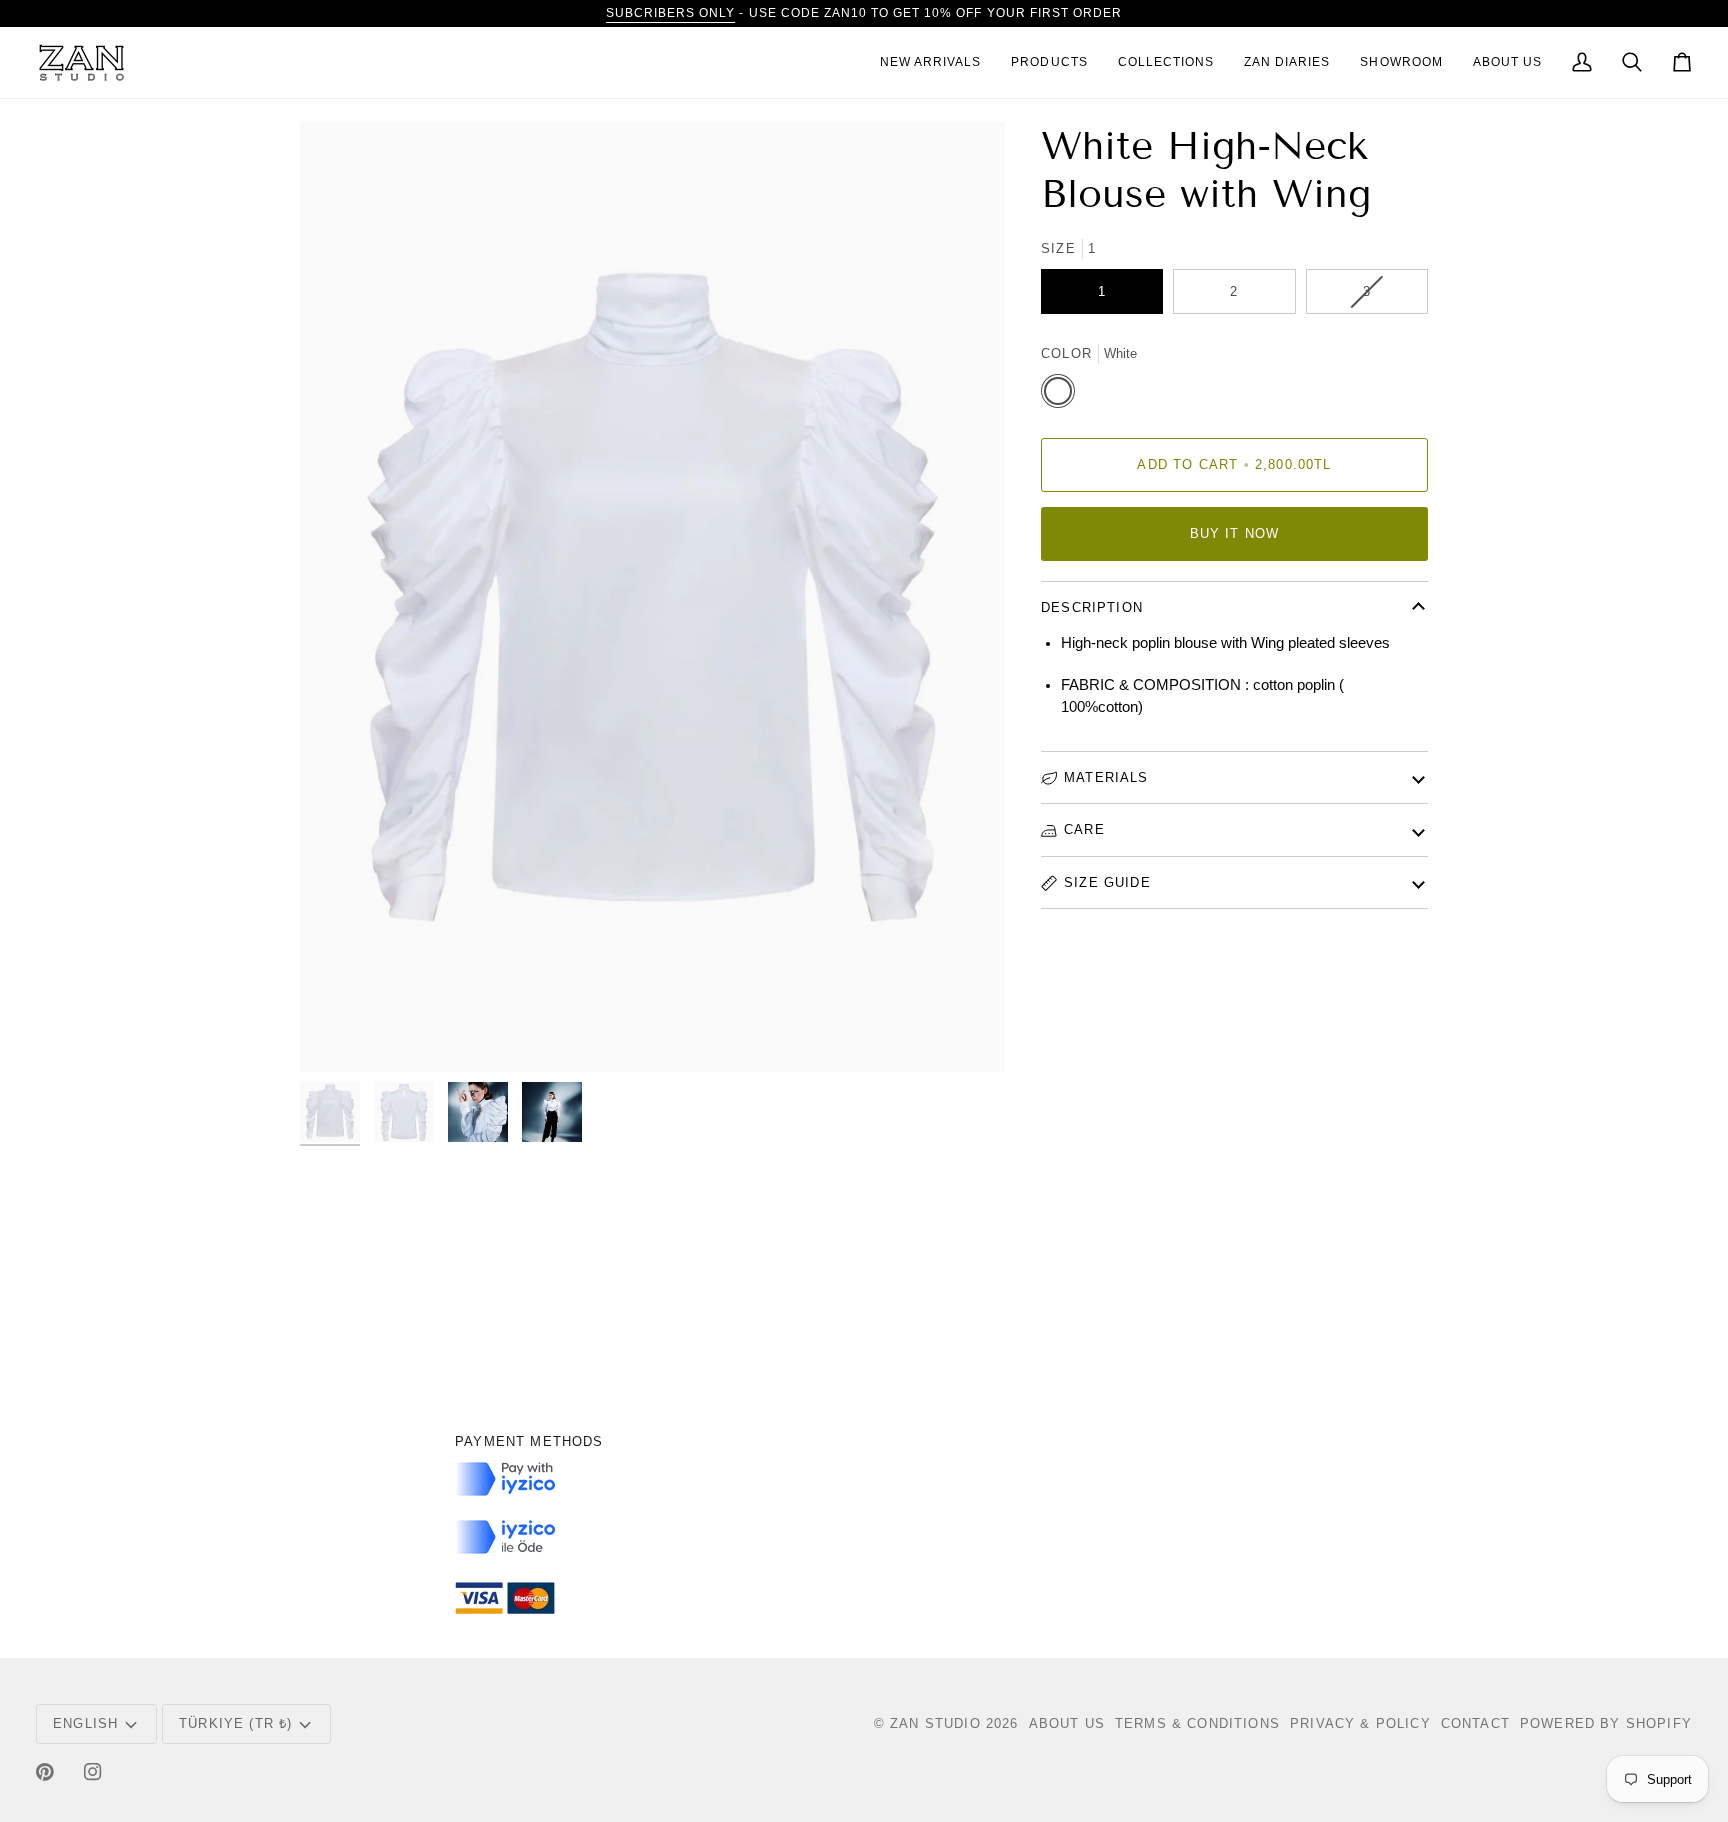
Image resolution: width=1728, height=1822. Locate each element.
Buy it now (1235, 533)
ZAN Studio (935, 1723)
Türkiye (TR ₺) (235, 1723)
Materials (1106, 777)
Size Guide (1107, 882)
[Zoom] (652, 597)
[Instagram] (93, 1772)
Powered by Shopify (1606, 1723)
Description (1092, 607)
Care (1084, 829)
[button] (1049, 62)
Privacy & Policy (1360, 1723)
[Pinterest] (45, 1772)
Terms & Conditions (1197, 1723)
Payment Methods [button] (529, 1441)
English (85, 1723)
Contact (1475, 1723)
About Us (1067, 1723)
